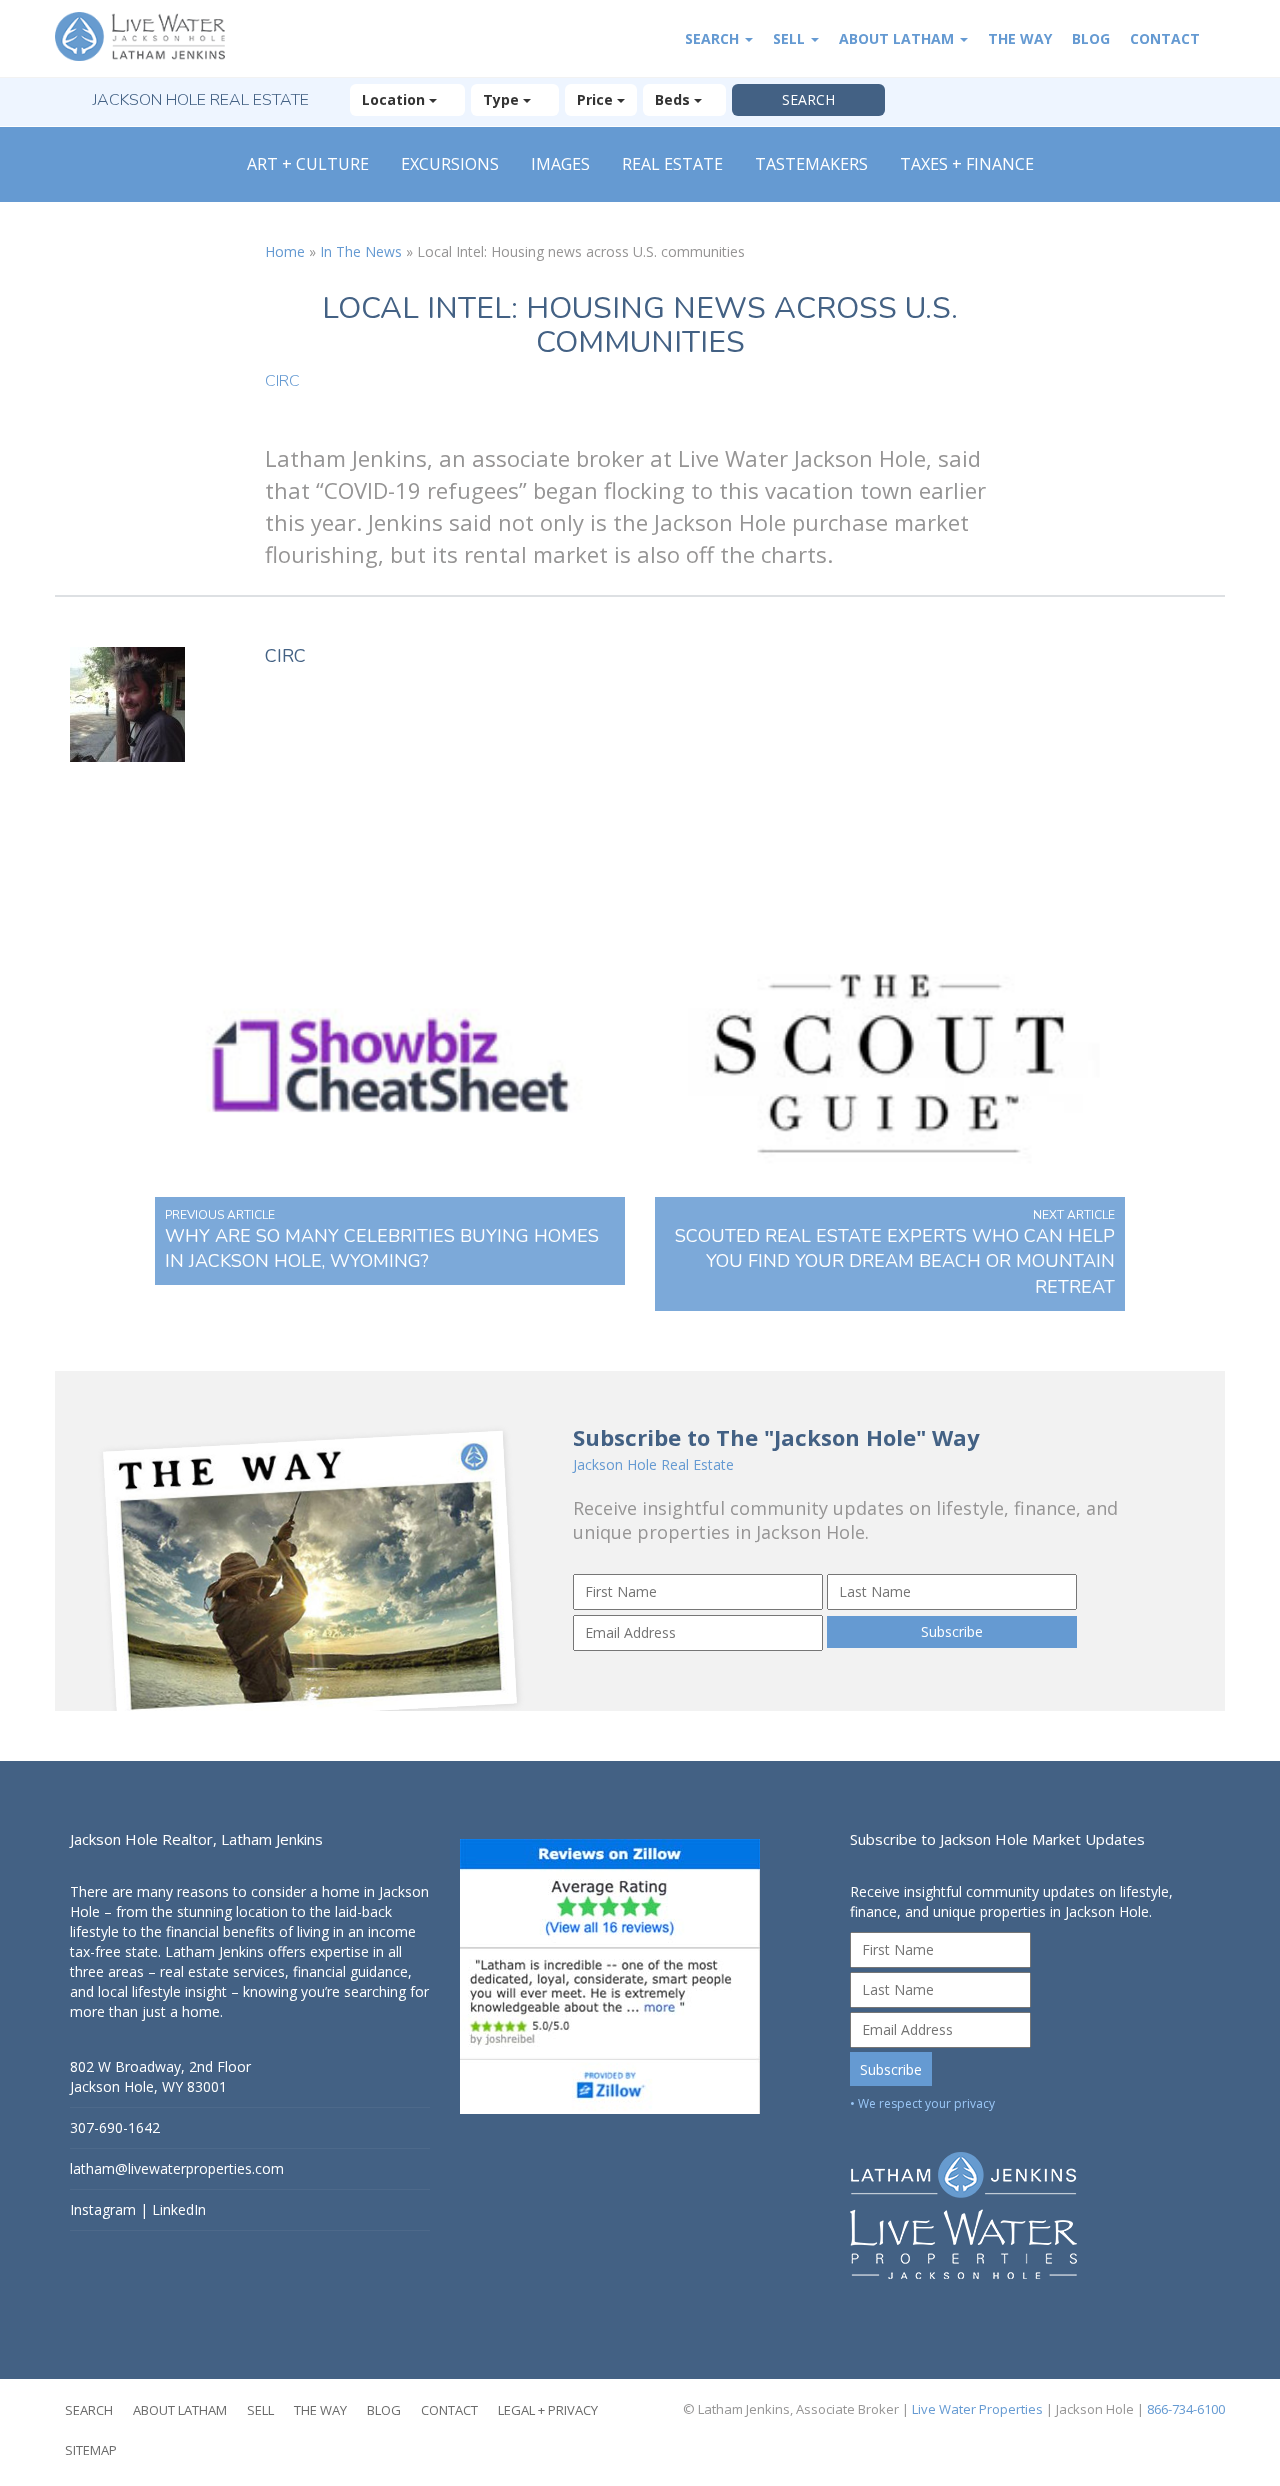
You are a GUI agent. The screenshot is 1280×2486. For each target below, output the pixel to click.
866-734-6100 (1186, 2409)
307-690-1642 (115, 2127)
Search (714, 38)
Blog (1091, 38)
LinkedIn (179, 2209)
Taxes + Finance (967, 164)
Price (597, 99)
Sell (791, 38)
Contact (1165, 38)
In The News (361, 251)
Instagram (103, 2209)
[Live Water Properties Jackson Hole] (1030, 2200)
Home (285, 251)
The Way (1020, 38)
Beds (674, 99)
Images (560, 164)
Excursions (450, 164)
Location (395, 99)
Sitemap (91, 2450)
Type (503, 99)
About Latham (898, 38)
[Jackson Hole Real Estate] (150, 38)
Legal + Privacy (548, 2410)
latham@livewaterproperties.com (177, 2168)
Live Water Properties (977, 2409)
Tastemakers (811, 164)
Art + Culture (308, 164)
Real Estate (672, 164)
